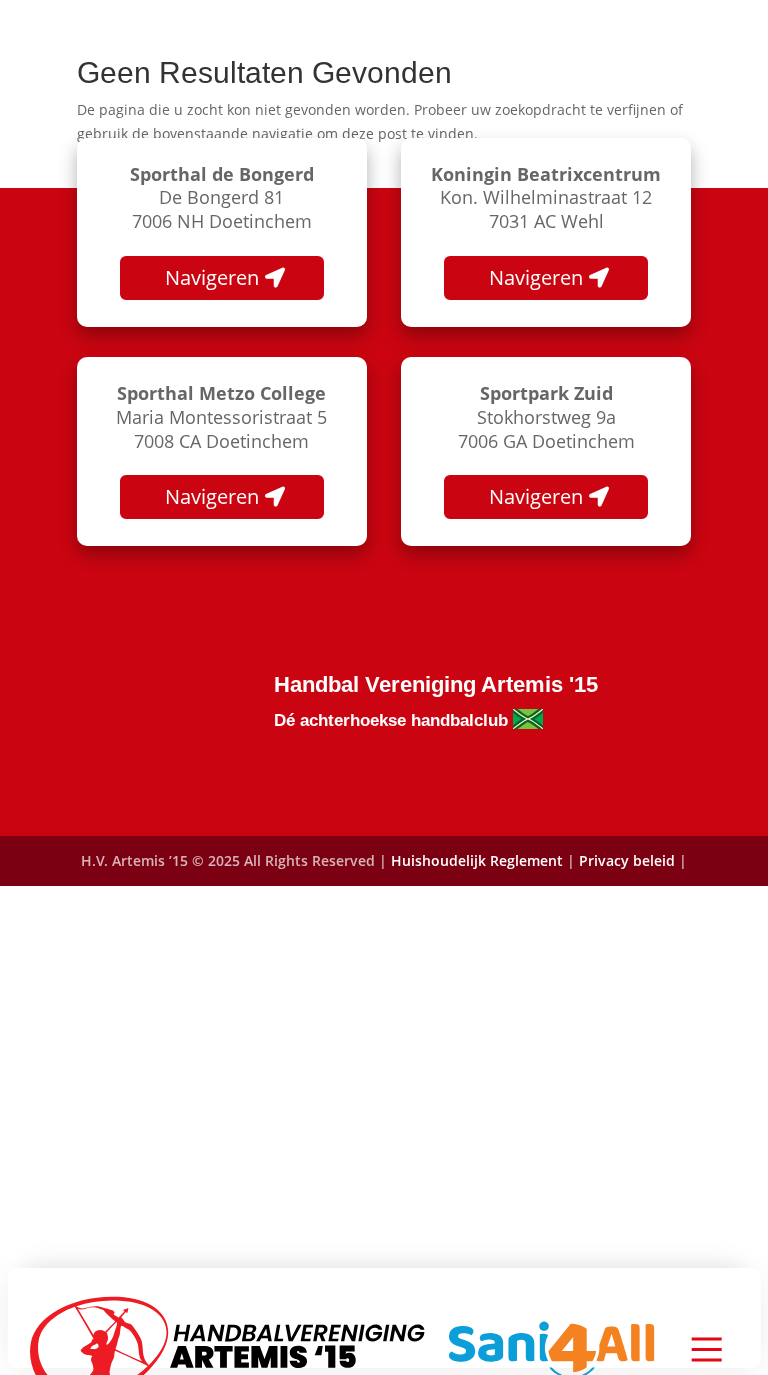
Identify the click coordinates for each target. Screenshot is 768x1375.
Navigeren (212, 277)
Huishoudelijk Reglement (477, 860)
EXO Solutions (427, 910)
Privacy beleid (629, 860)
